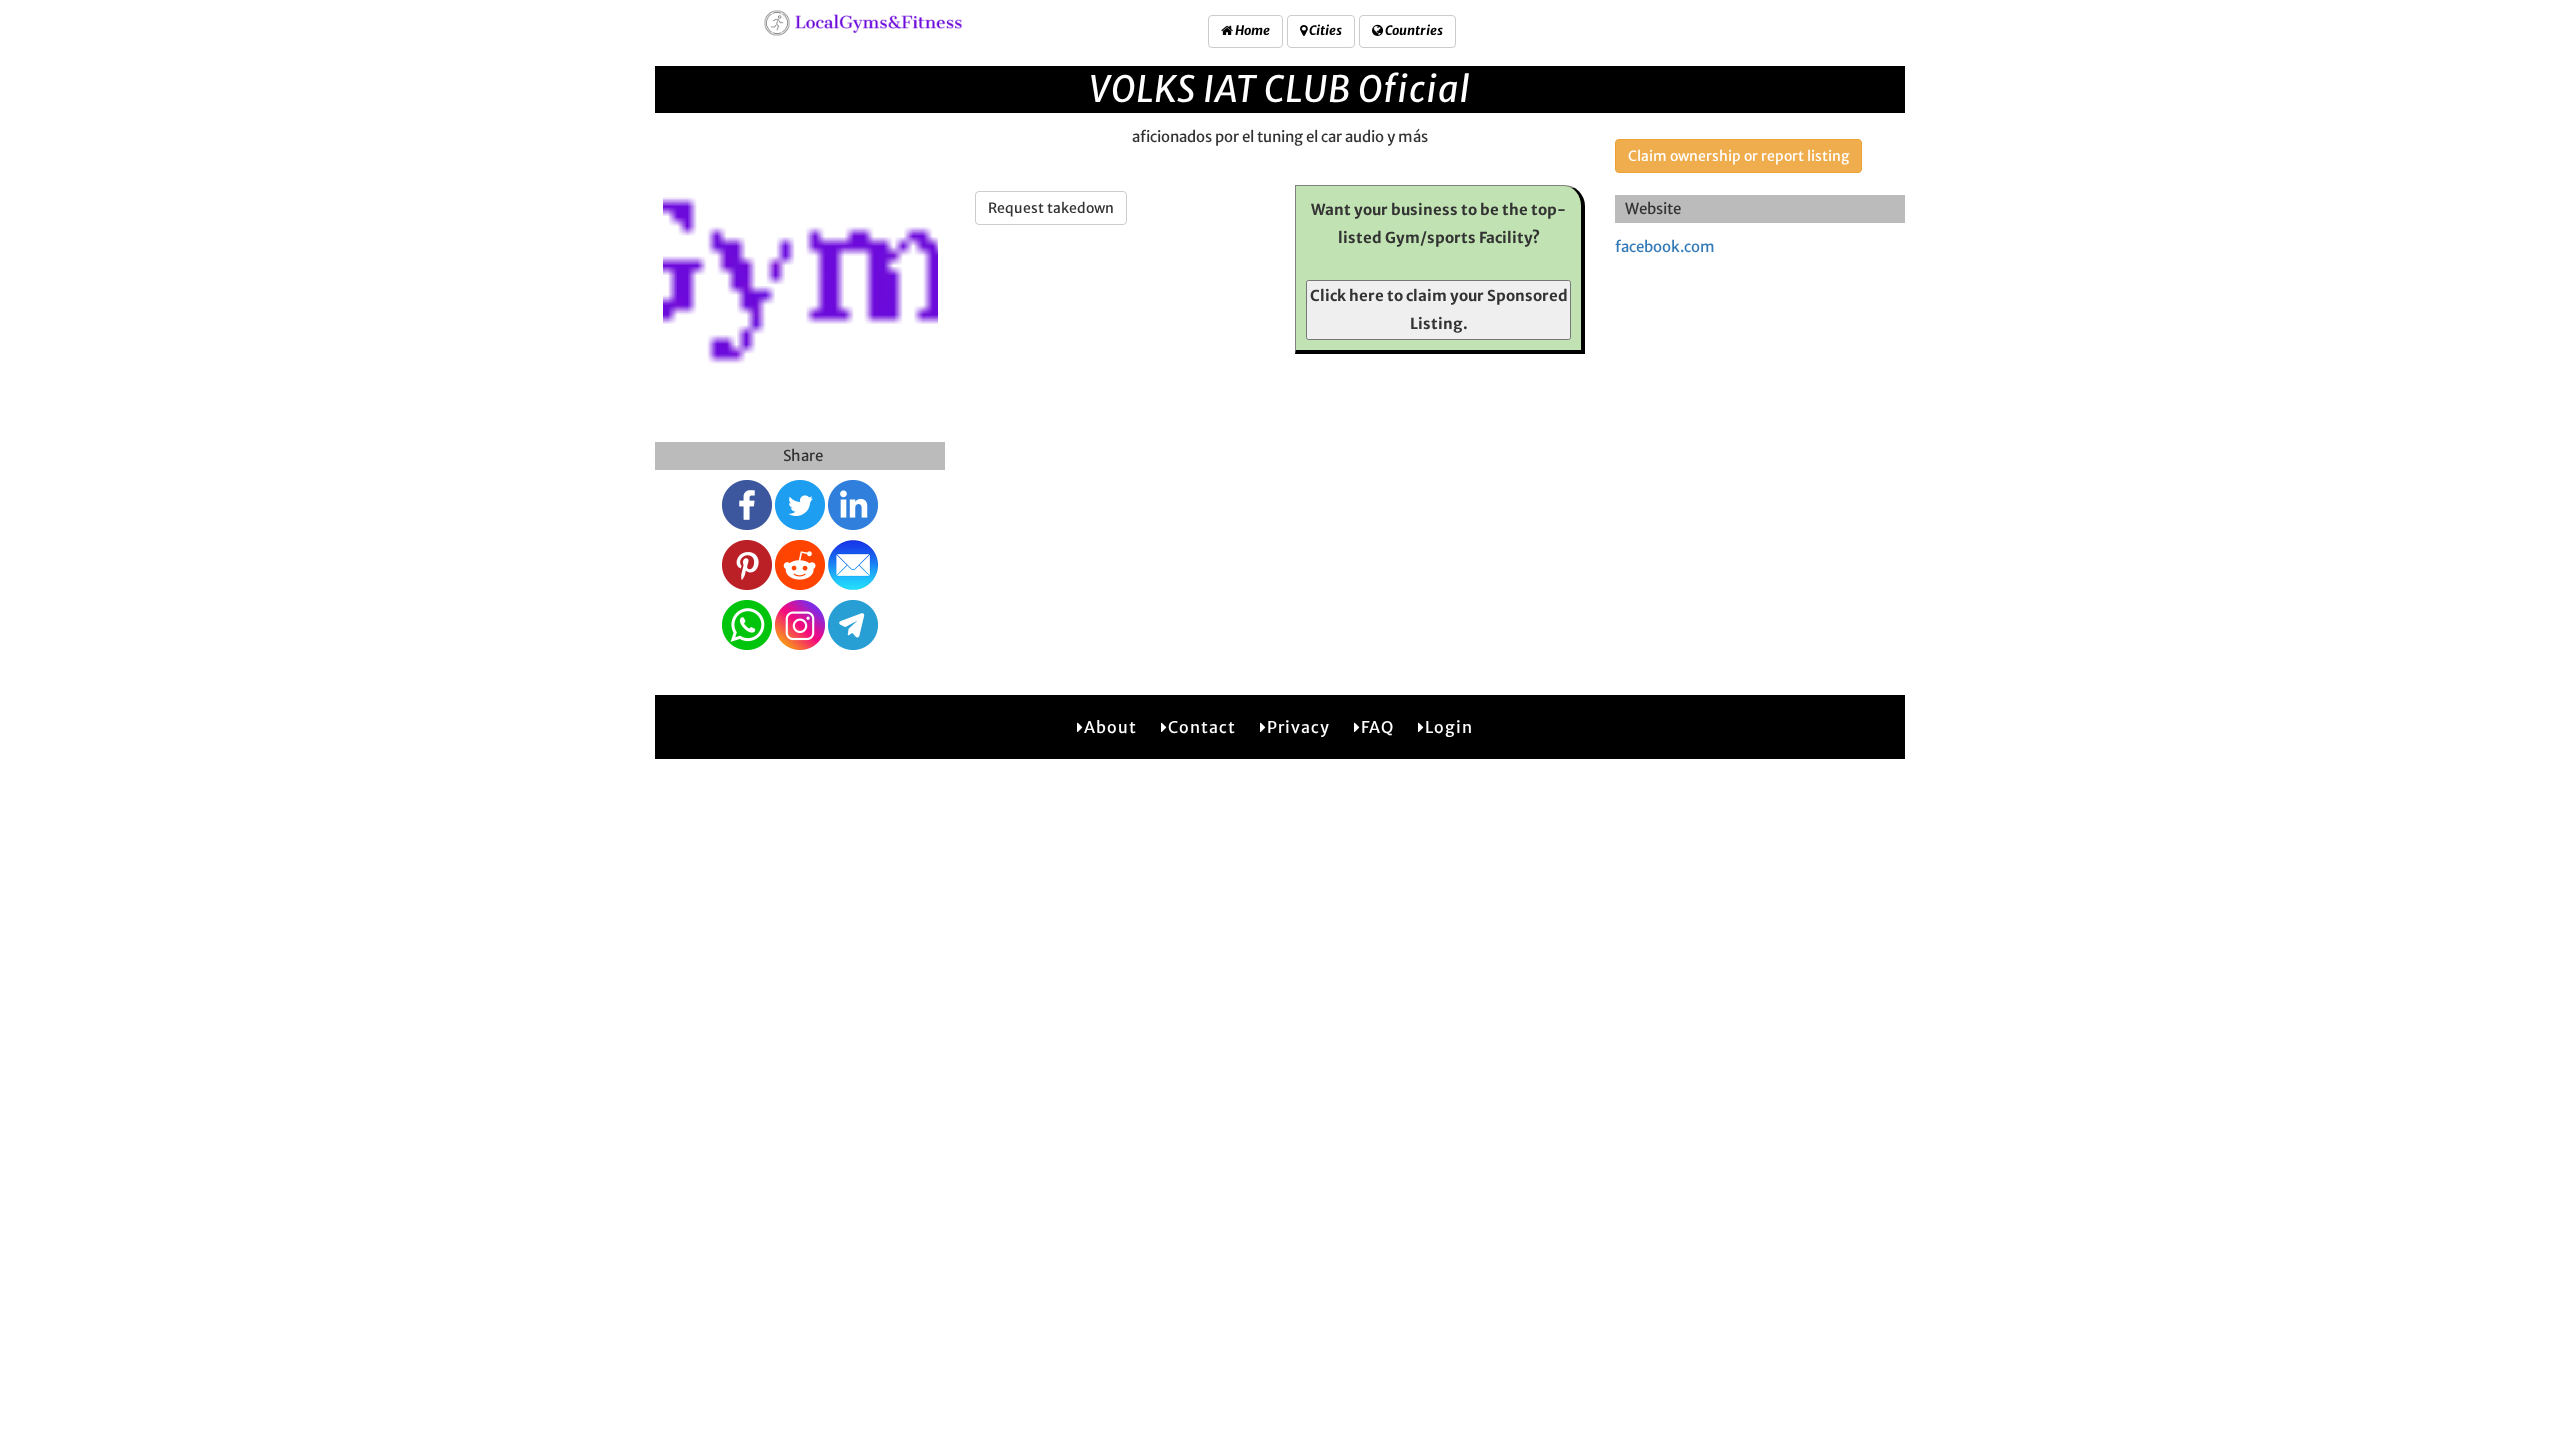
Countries (1413, 30)
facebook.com (1665, 246)
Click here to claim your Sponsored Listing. (1439, 309)
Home (1251, 30)
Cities (1324, 30)
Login (1449, 727)
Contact (1202, 727)
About (1110, 727)
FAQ (1377, 727)
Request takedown (1051, 208)
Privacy (1298, 727)
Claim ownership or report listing (1738, 156)
